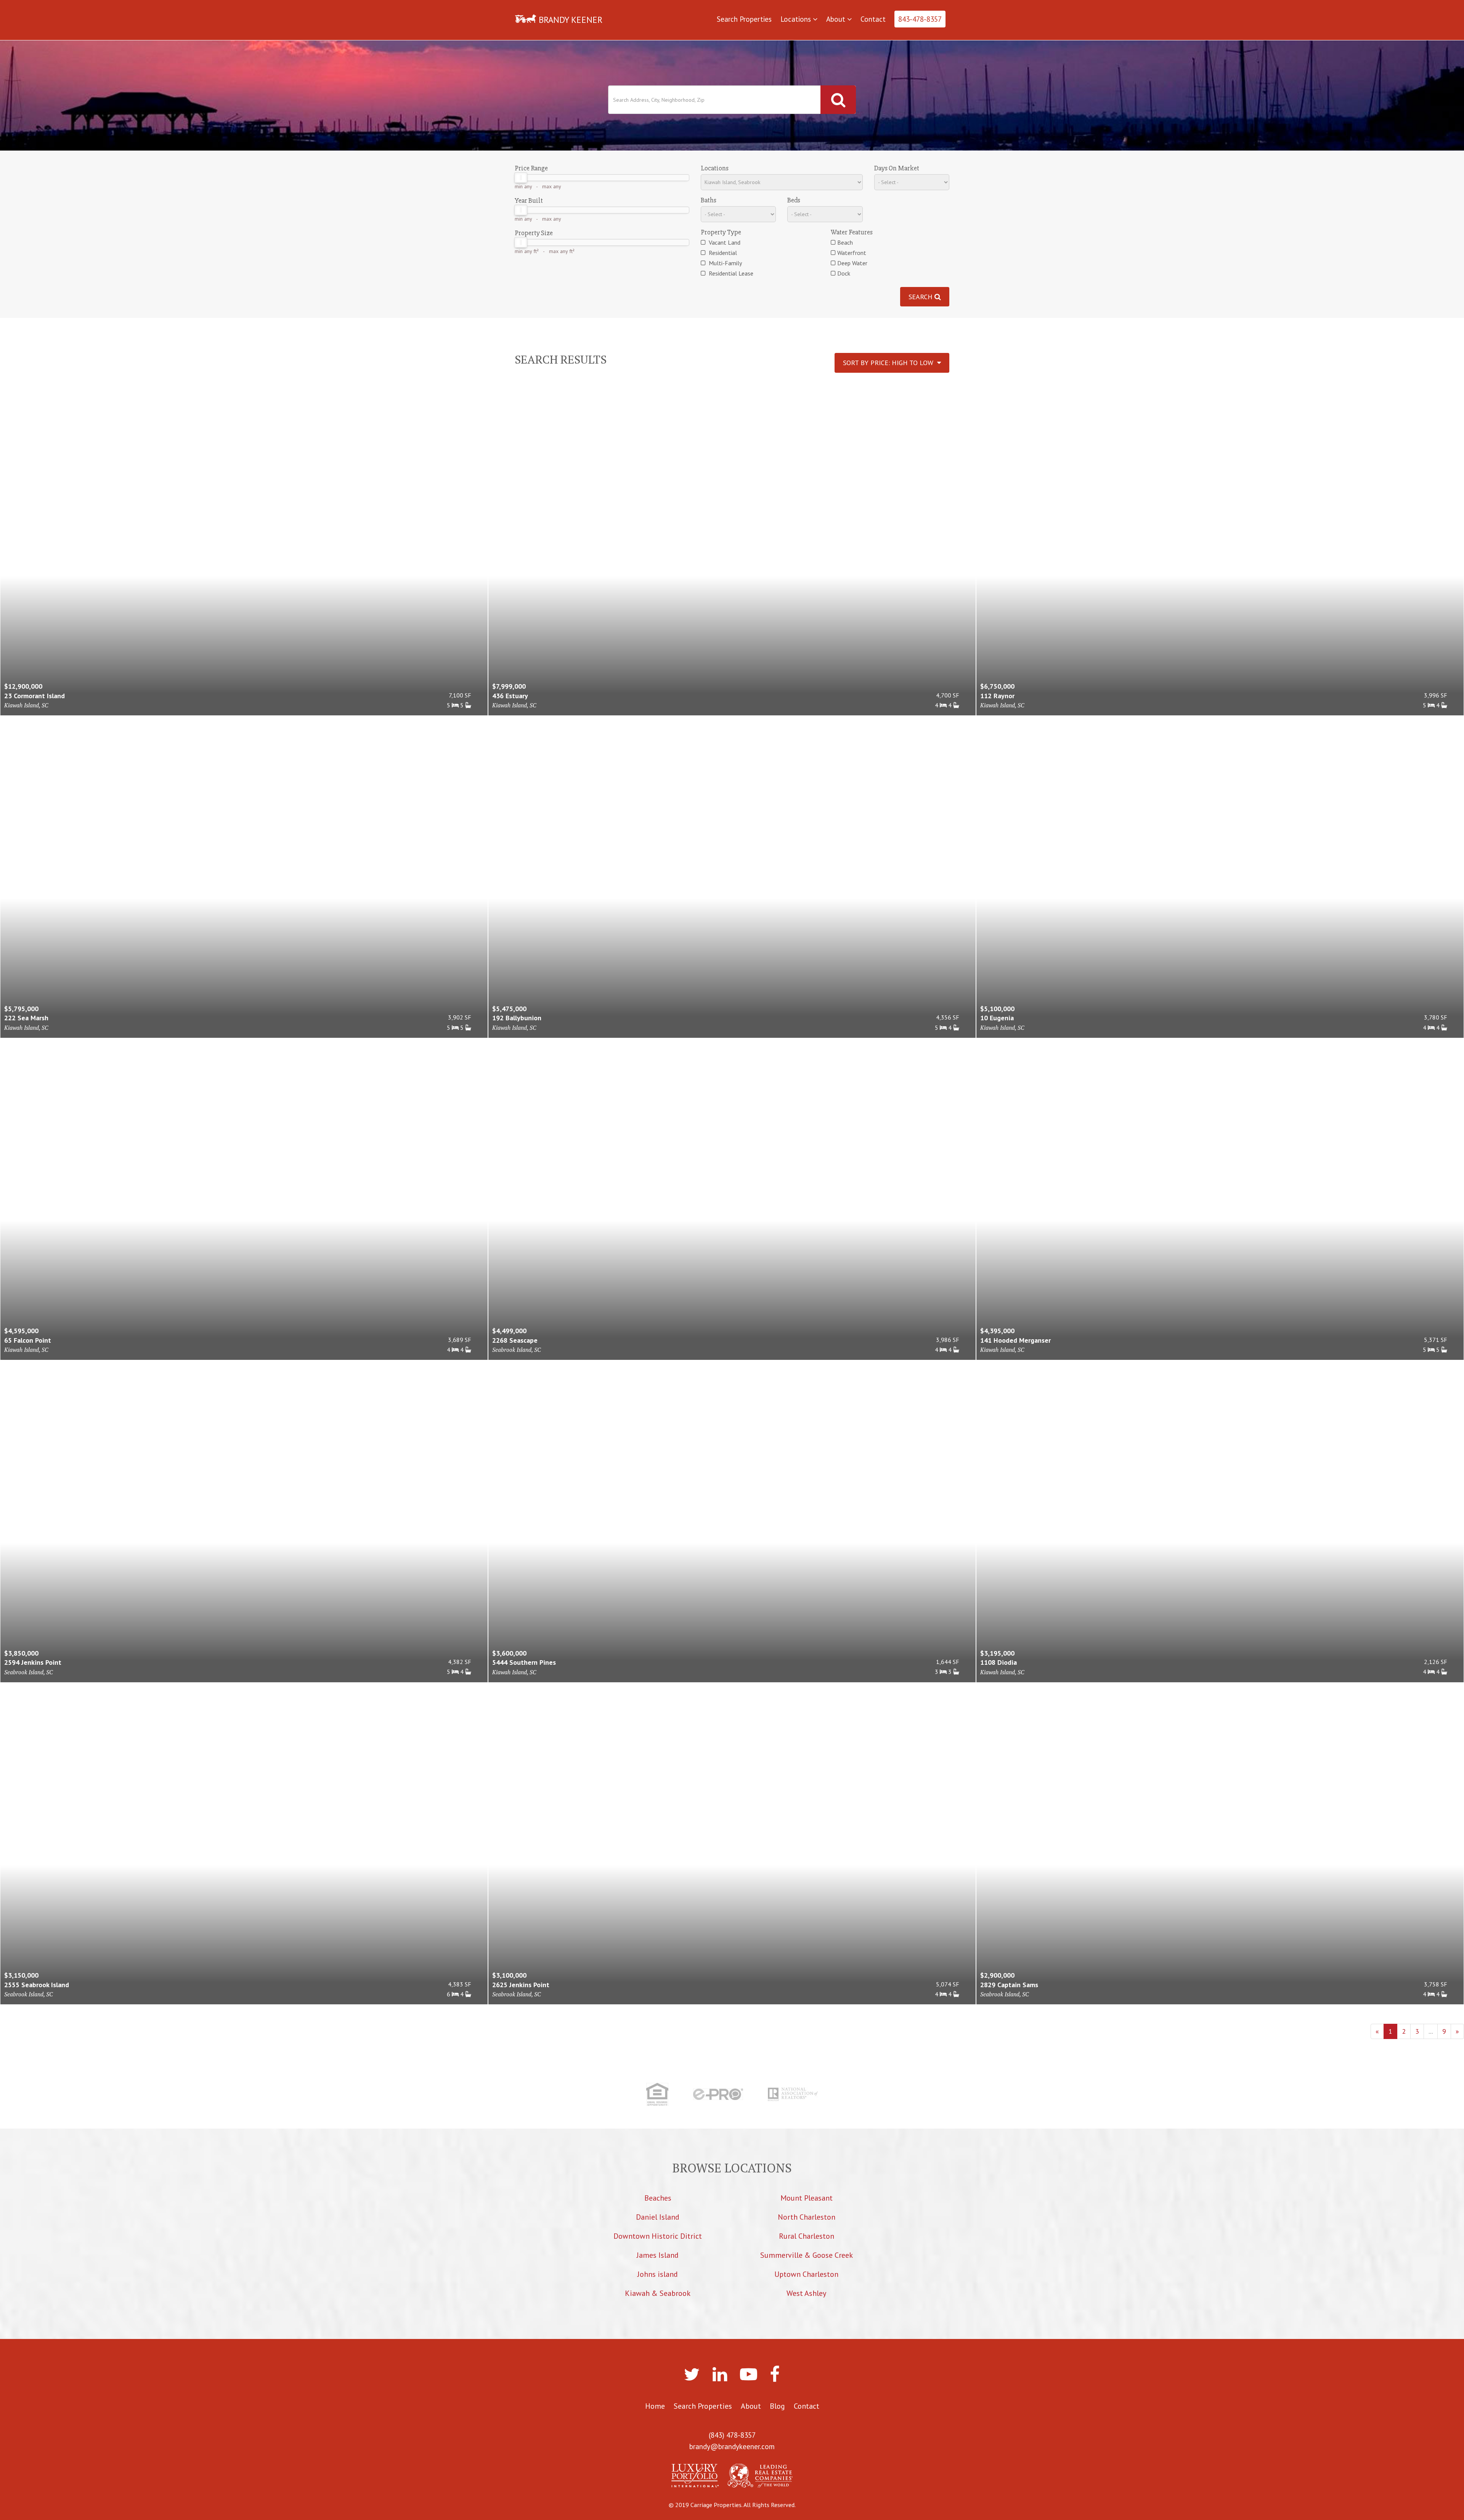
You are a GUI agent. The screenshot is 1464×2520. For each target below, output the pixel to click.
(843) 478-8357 (732, 2435)
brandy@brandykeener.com (732, 2446)
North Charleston (807, 2217)
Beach (845, 242)
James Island (658, 2255)
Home (655, 2406)
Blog (777, 2406)
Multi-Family (725, 263)
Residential (722, 253)
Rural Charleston (807, 2236)
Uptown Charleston (806, 2274)
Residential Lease (730, 273)
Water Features (852, 232)
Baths (709, 200)
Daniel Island (658, 2217)
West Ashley (806, 2293)
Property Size (534, 233)
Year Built (529, 200)
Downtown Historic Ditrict (658, 2236)
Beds (794, 200)
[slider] (521, 178)
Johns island (658, 2274)
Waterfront (852, 253)
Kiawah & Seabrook (658, 2293)
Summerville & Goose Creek (807, 2255)
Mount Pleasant (807, 2198)
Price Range (531, 168)
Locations (797, 19)
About (837, 19)
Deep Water (852, 263)
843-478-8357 (920, 19)
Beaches (658, 2198)
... (1431, 2031)
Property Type (721, 232)
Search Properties (744, 19)
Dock (844, 273)
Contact (873, 19)
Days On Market (897, 168)
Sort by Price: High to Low (890, 363)
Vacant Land (724, 242)
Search (921, 297)
